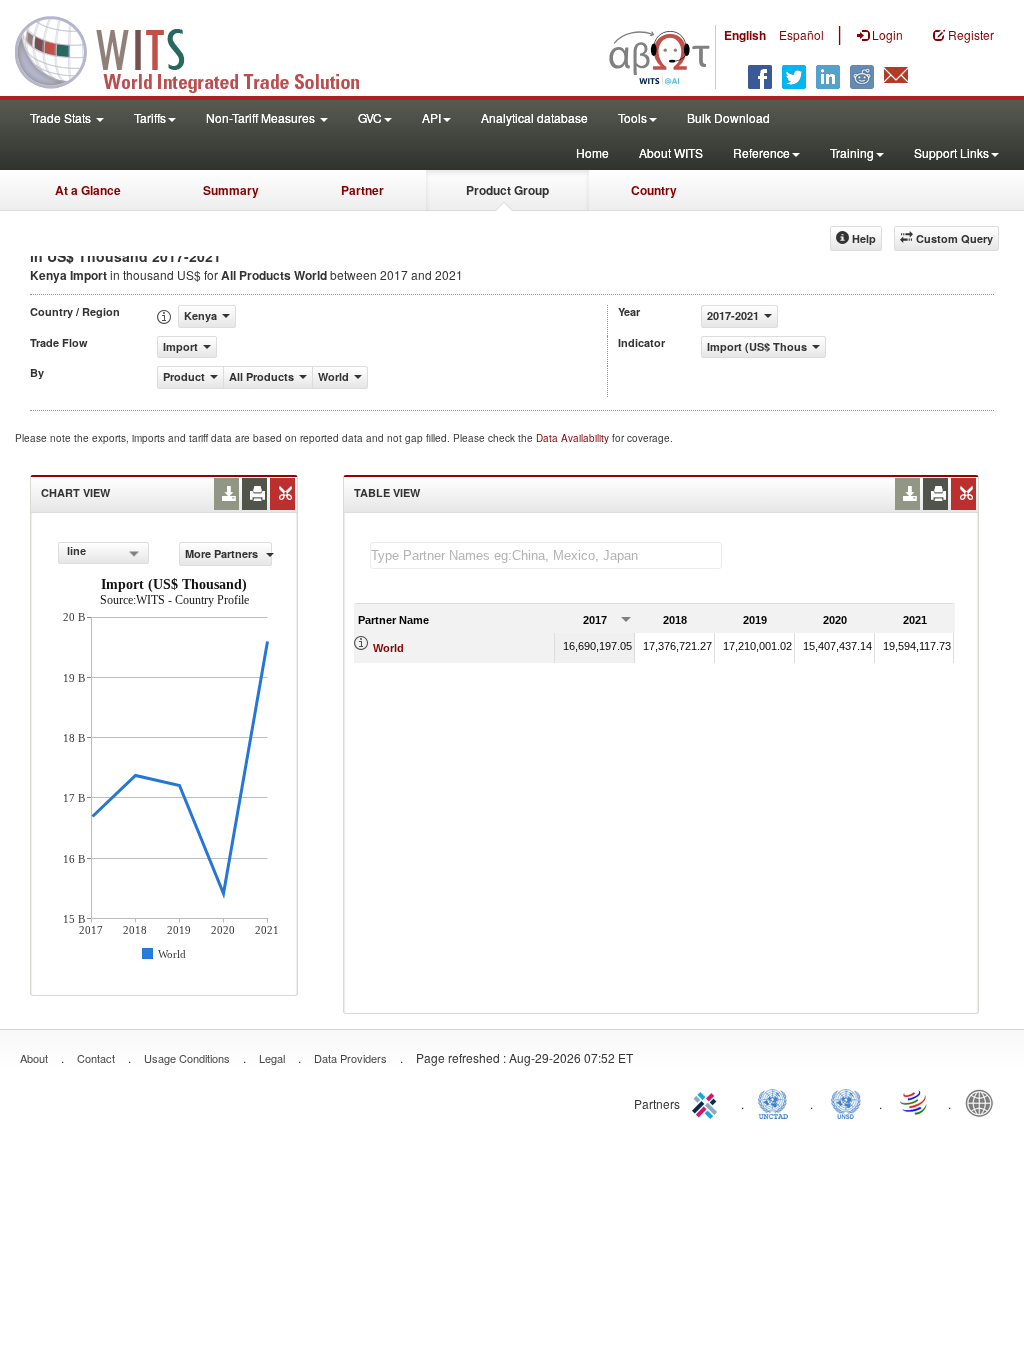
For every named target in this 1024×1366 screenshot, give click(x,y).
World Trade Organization (915, 1102)
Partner (362, 190)
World (388, 648)
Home (592, 152)
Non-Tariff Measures (262, 117)
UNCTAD (777, 1102)
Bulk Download (728, 117)
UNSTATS (846, 1102)
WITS (200, 50)
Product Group (507, 190)
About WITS (671, 152)
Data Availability (574, 438)
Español (801, 34)
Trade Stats (62, 117)
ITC (708, 1102)
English (745, 35)
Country (654, 190)
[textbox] (546, 555)
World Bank (984, 1102)
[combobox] (103, 553)
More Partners (223, 553)
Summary (231, 190)
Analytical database (534, 117)
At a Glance (88, 190)
